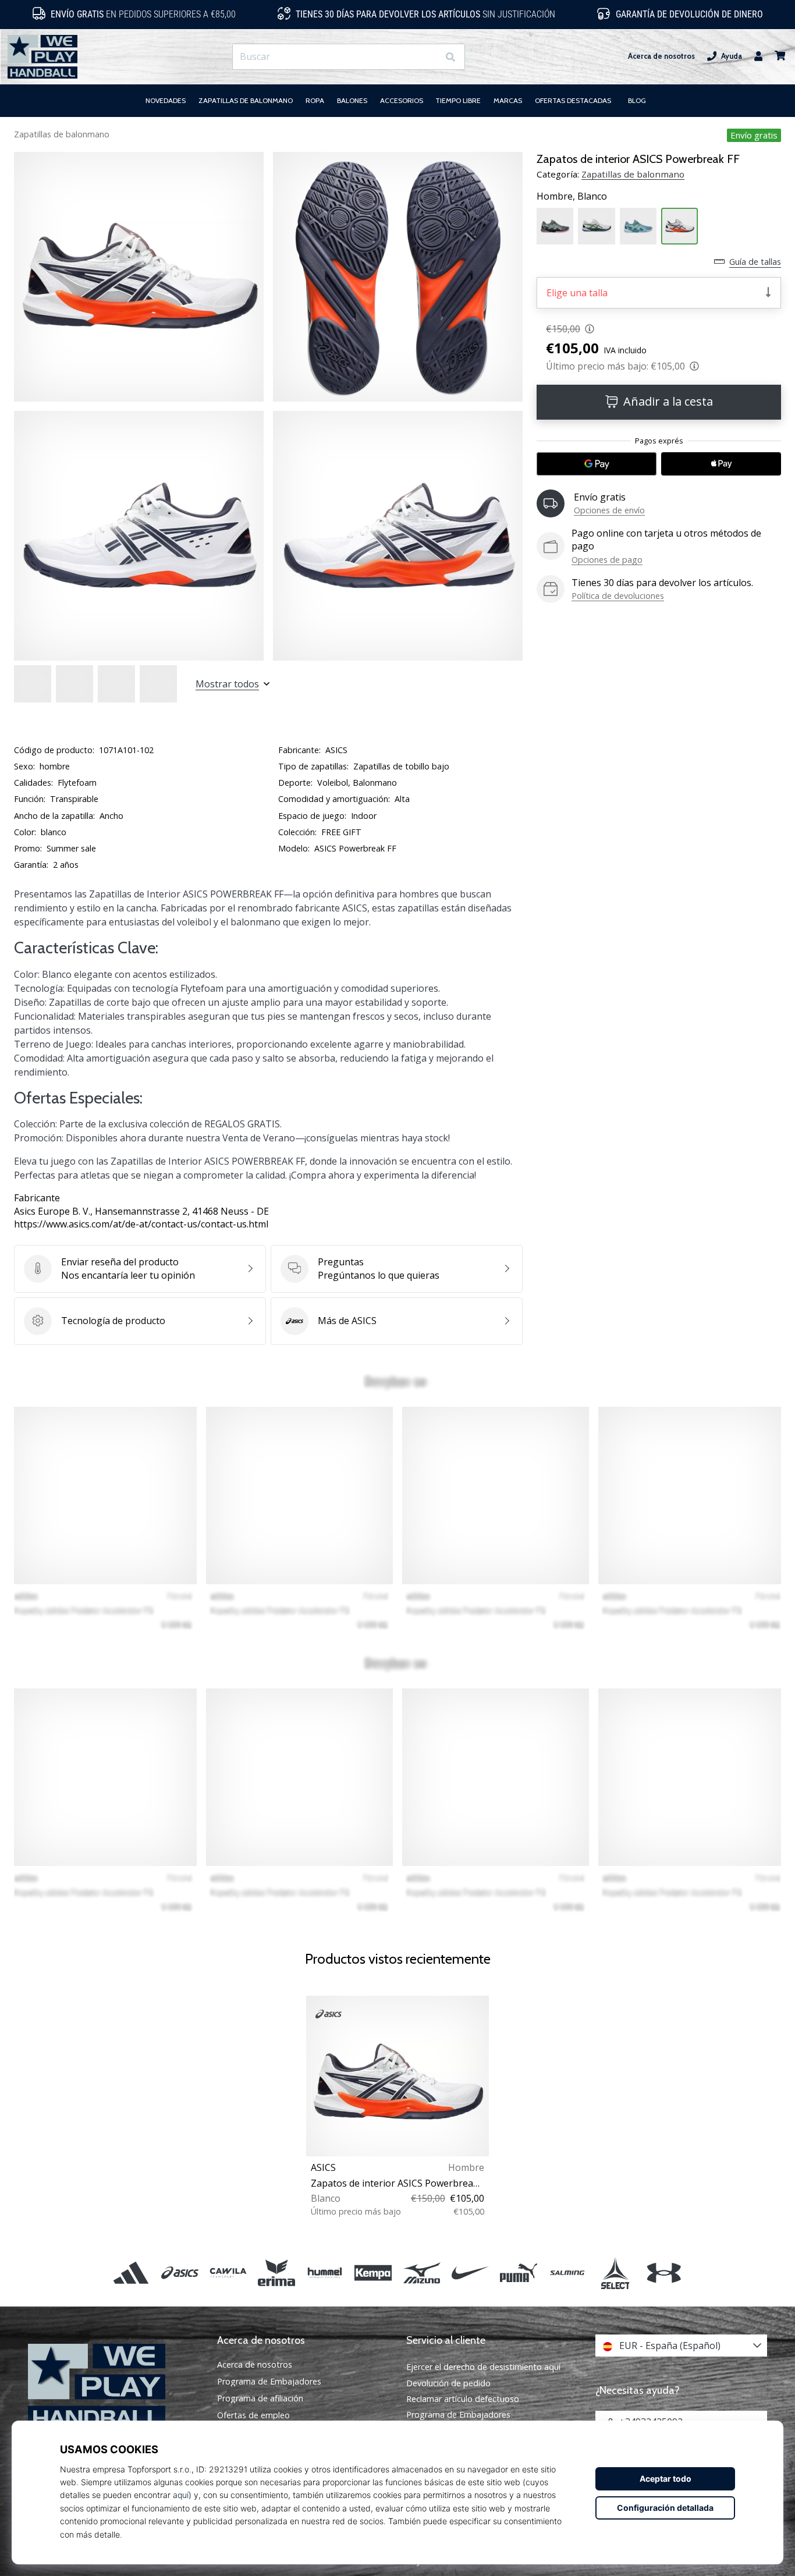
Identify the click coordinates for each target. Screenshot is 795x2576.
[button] (429, 57)
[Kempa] (373, 2273)
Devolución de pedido (448, 2383)
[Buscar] (450, 57)
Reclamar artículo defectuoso (463, 2399)
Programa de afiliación (260, 2398)
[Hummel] (325, 2273)
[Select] (615, 2273)
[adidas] (131, 2273)
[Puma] (518, 2273)
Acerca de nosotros (661, 56)
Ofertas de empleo (253, 2415)
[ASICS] (180, 2273)
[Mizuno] (422, 2273)
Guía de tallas (755, 262)
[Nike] (470, 2273)
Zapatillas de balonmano (62, 134)
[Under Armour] (664, 2273)
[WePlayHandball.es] (114, 2387)
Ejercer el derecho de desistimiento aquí (483, 2367)
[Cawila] (228, 2273)
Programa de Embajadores (269, 2382)
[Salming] (567, 2273)
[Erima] (276, 2273)
